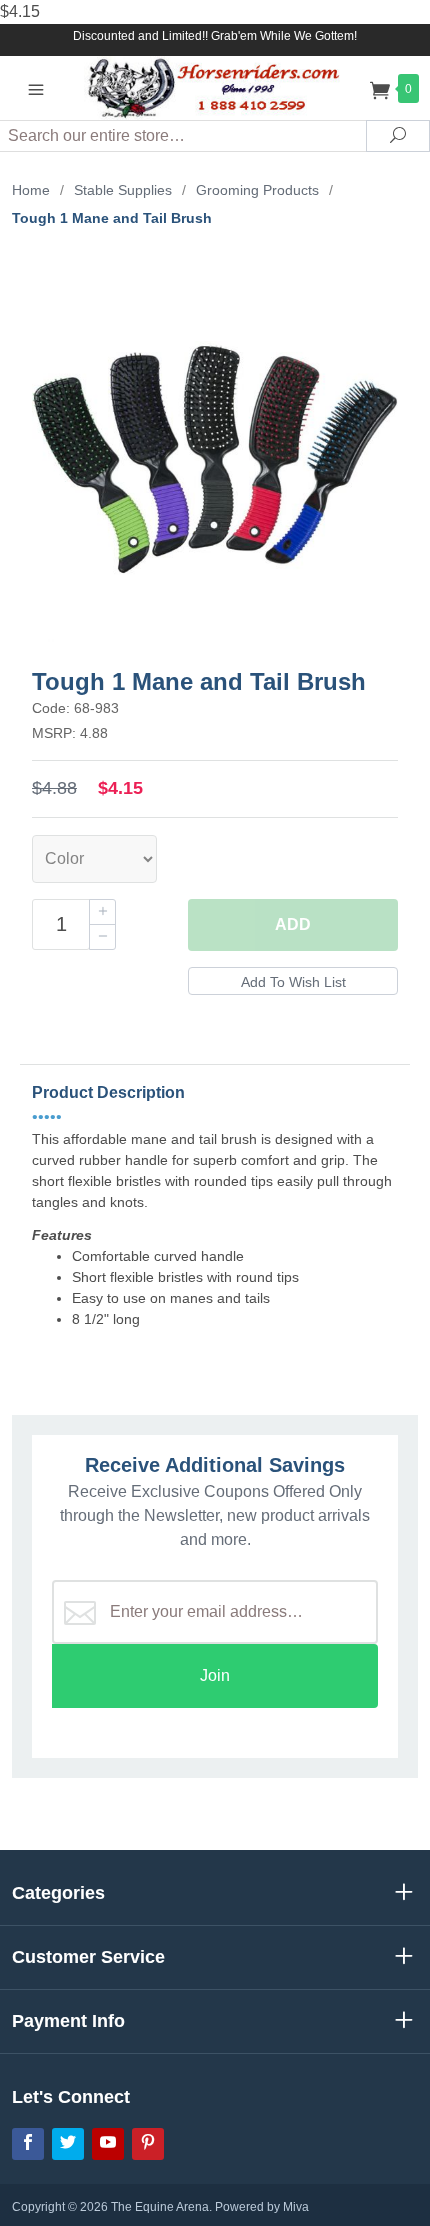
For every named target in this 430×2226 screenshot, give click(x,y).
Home (31, 190)
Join (215, 1675)
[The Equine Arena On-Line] (215, 87)
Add (293, 924)
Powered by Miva (262, 2207)
